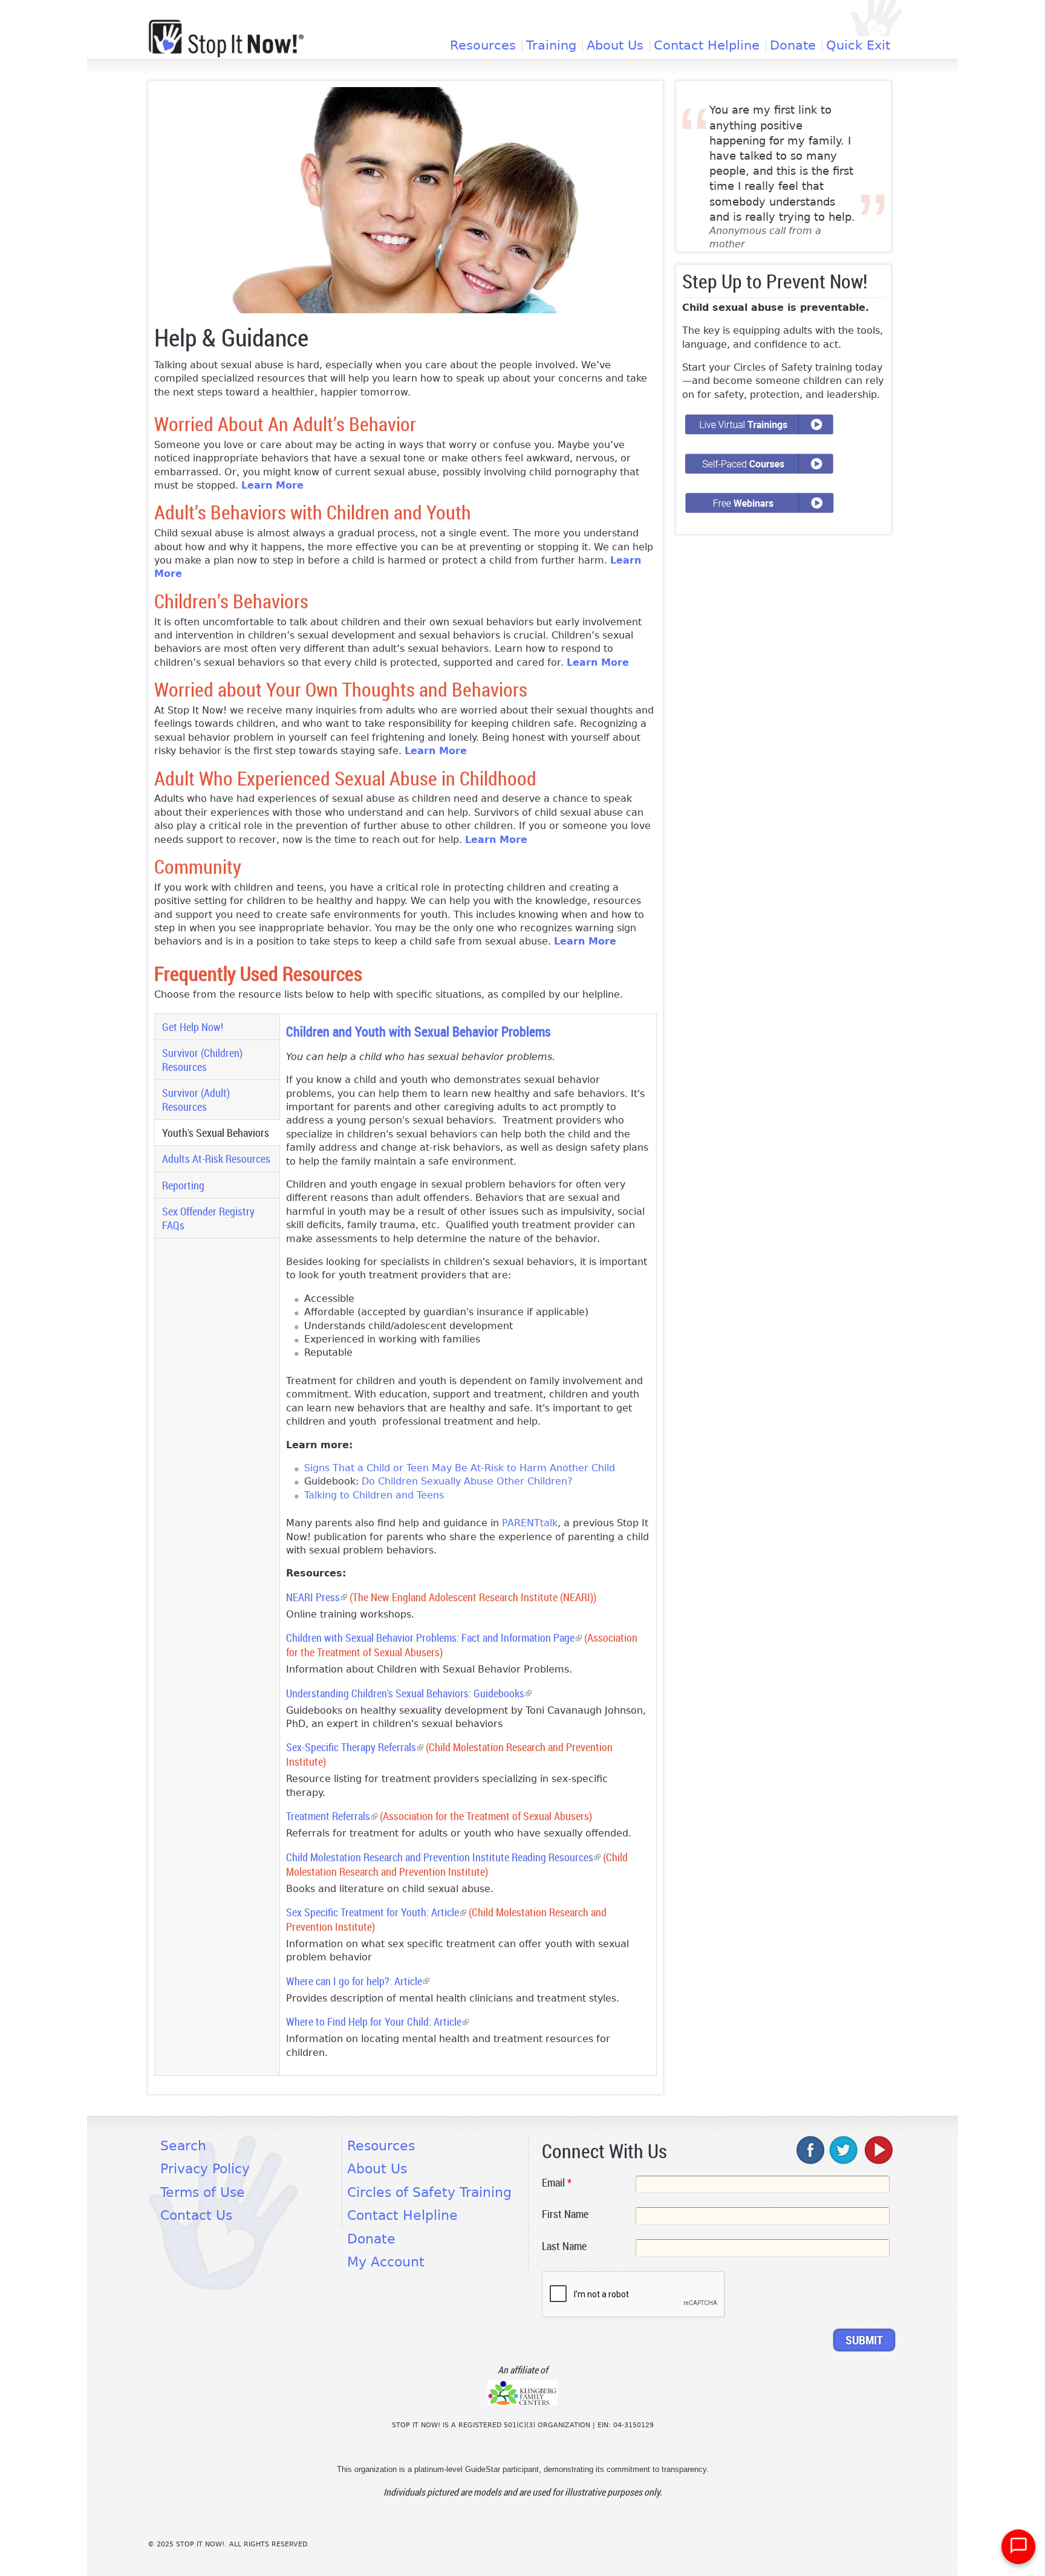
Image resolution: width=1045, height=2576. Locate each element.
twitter (844, 2150)
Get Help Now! (193, 1027)
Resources (483, 46)
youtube (877, 2150)
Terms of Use (203, 2192)
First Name (565, 2214)
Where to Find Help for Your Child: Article (377, 2022)
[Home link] (226, 38)
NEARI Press (317, 1597)
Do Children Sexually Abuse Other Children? (467, 1481)
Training (551, 46)
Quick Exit (858, 46)
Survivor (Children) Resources (202, 1060)
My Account (386, 2262)
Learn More (272, 485)
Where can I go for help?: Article (358, 1981)
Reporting (183, 1185)
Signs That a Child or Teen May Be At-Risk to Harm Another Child (460, 1468)
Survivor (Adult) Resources (196, 1100)
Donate (793, 46)
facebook (811, 2150)
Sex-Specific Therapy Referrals (355, 1747)
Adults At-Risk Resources (216, 1159)
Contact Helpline (707, 46)
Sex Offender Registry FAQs (208, 1218)
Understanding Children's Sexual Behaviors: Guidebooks (409, 1693)
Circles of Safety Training (429, 2192)
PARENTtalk (530, 1523)
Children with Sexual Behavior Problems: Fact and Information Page (434, 1638)
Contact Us (196, 2215)
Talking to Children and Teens (374, 1495)
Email (557, 2182)
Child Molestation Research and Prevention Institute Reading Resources (443, 1857)
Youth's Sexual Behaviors (220, 1133)
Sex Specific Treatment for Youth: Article (376, 1912)
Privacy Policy (205, 2169)
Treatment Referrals (332, 1816)
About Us (615, 46)
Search (183, 2146)
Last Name (564, 2246)
